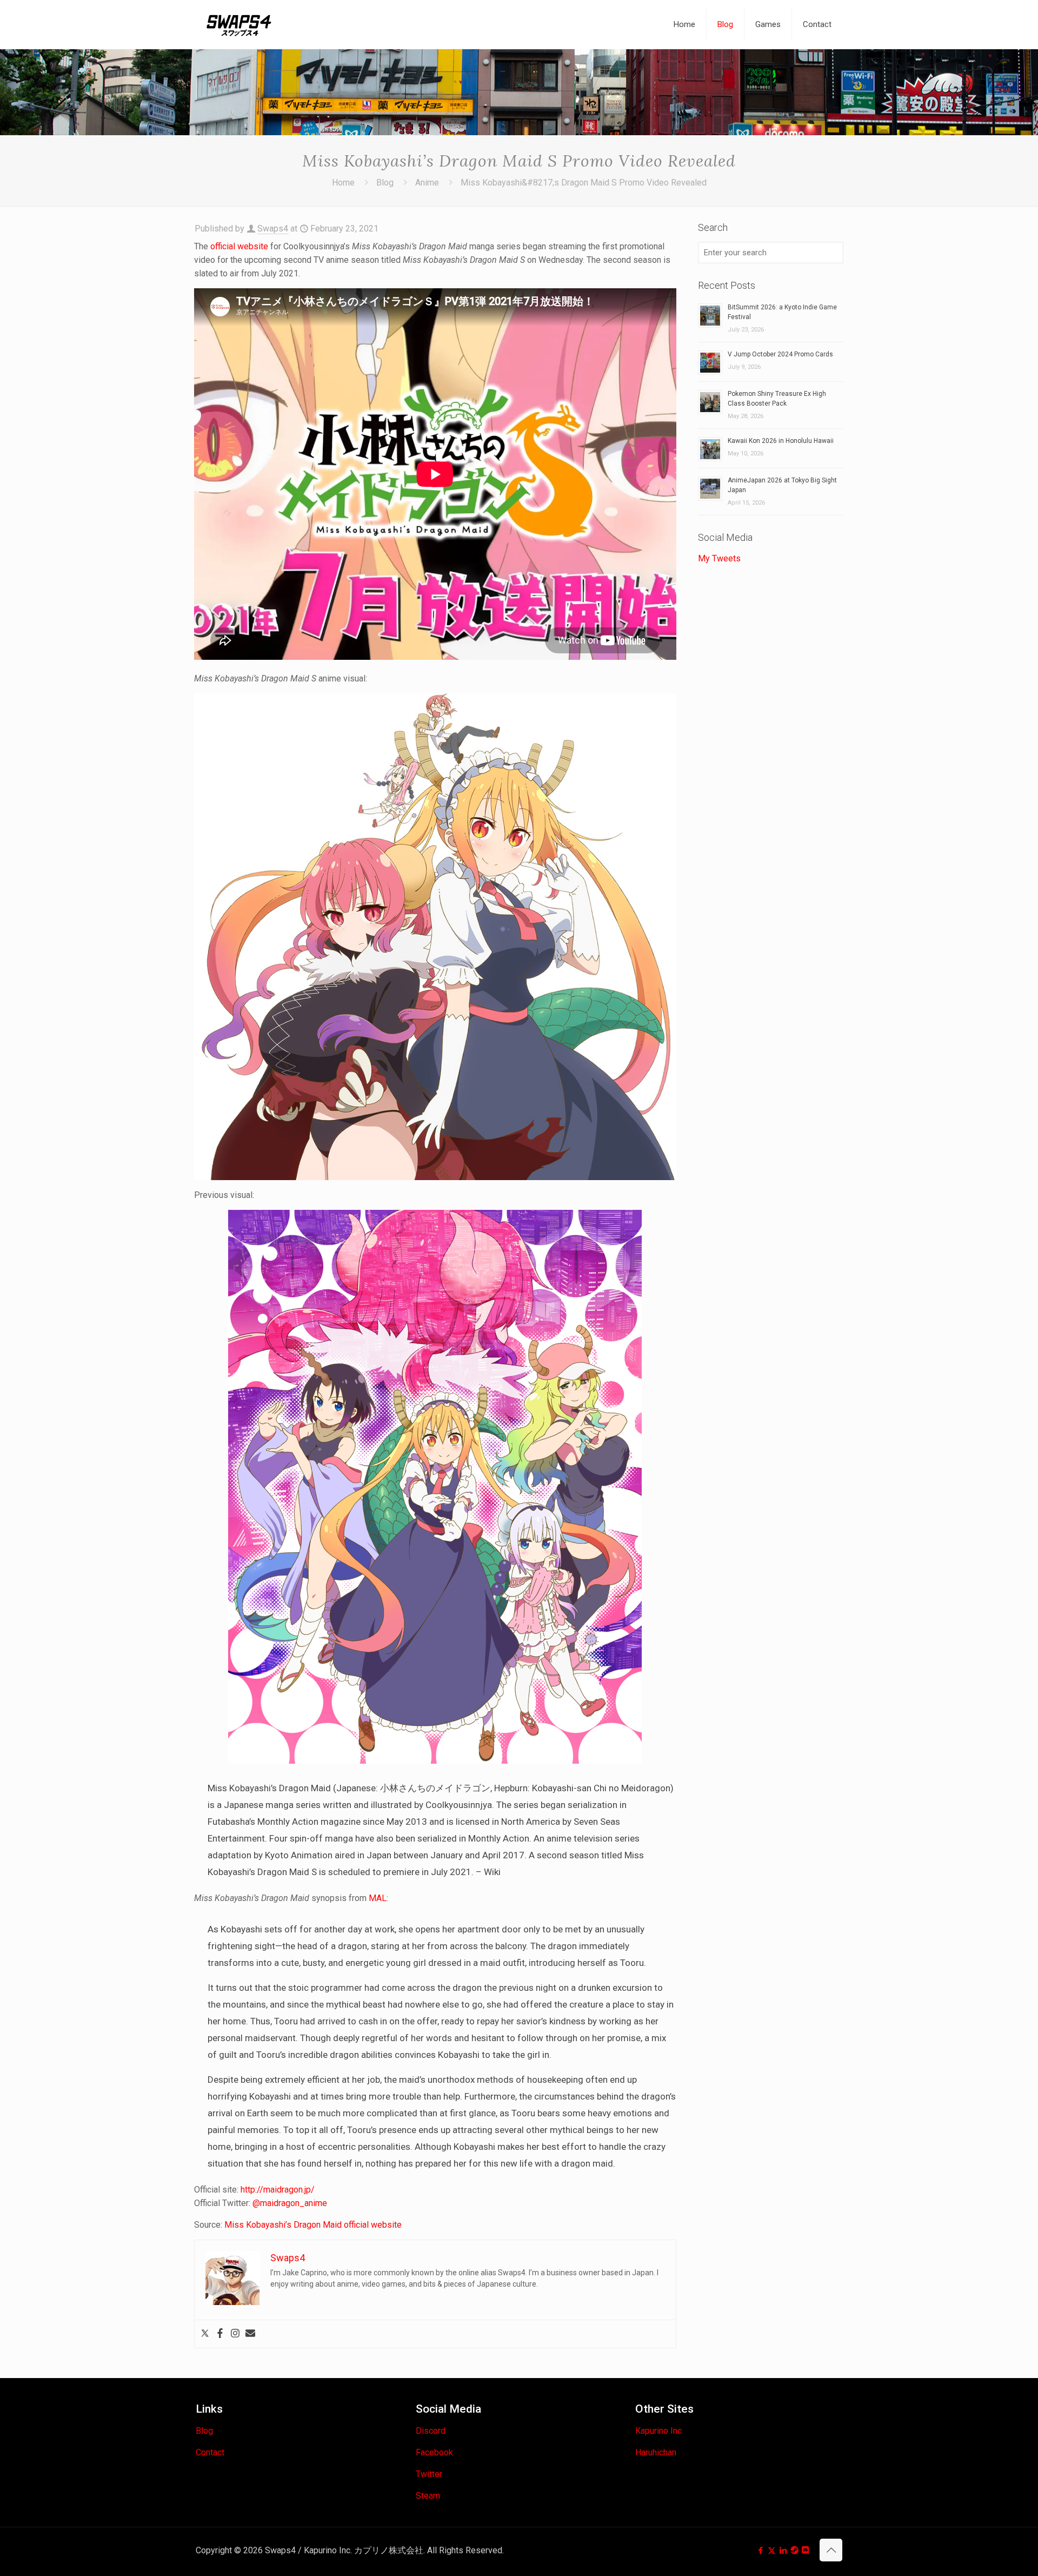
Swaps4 (273, 229)
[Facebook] (220, 2334)
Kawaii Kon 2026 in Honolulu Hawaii (781, 441)
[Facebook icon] (760, 2551)
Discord (431, 2431)
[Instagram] (235, 2334)
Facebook (434, 2452)
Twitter (429, 2474)
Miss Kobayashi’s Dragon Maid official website (313, 2225)
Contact (210, 2452)
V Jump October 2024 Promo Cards (780, 354)
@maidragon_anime (290, 2203)
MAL (378, 1898)
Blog (385, 183)
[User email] (250, 2334)
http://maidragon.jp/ (278, 2190)
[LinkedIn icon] (783, 2551)
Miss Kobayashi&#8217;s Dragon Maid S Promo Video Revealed (584, 183)
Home (343, 183)
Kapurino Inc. (659, 2431)
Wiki (492, 1872)
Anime (427, 183)
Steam (428, 2496)
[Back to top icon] (831, 2550)
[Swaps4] (239, 24)
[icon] (794, 2551)
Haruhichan (656, 2452)
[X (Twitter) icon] (772, 2551)
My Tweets (719, 558)
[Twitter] (205, 2334)
